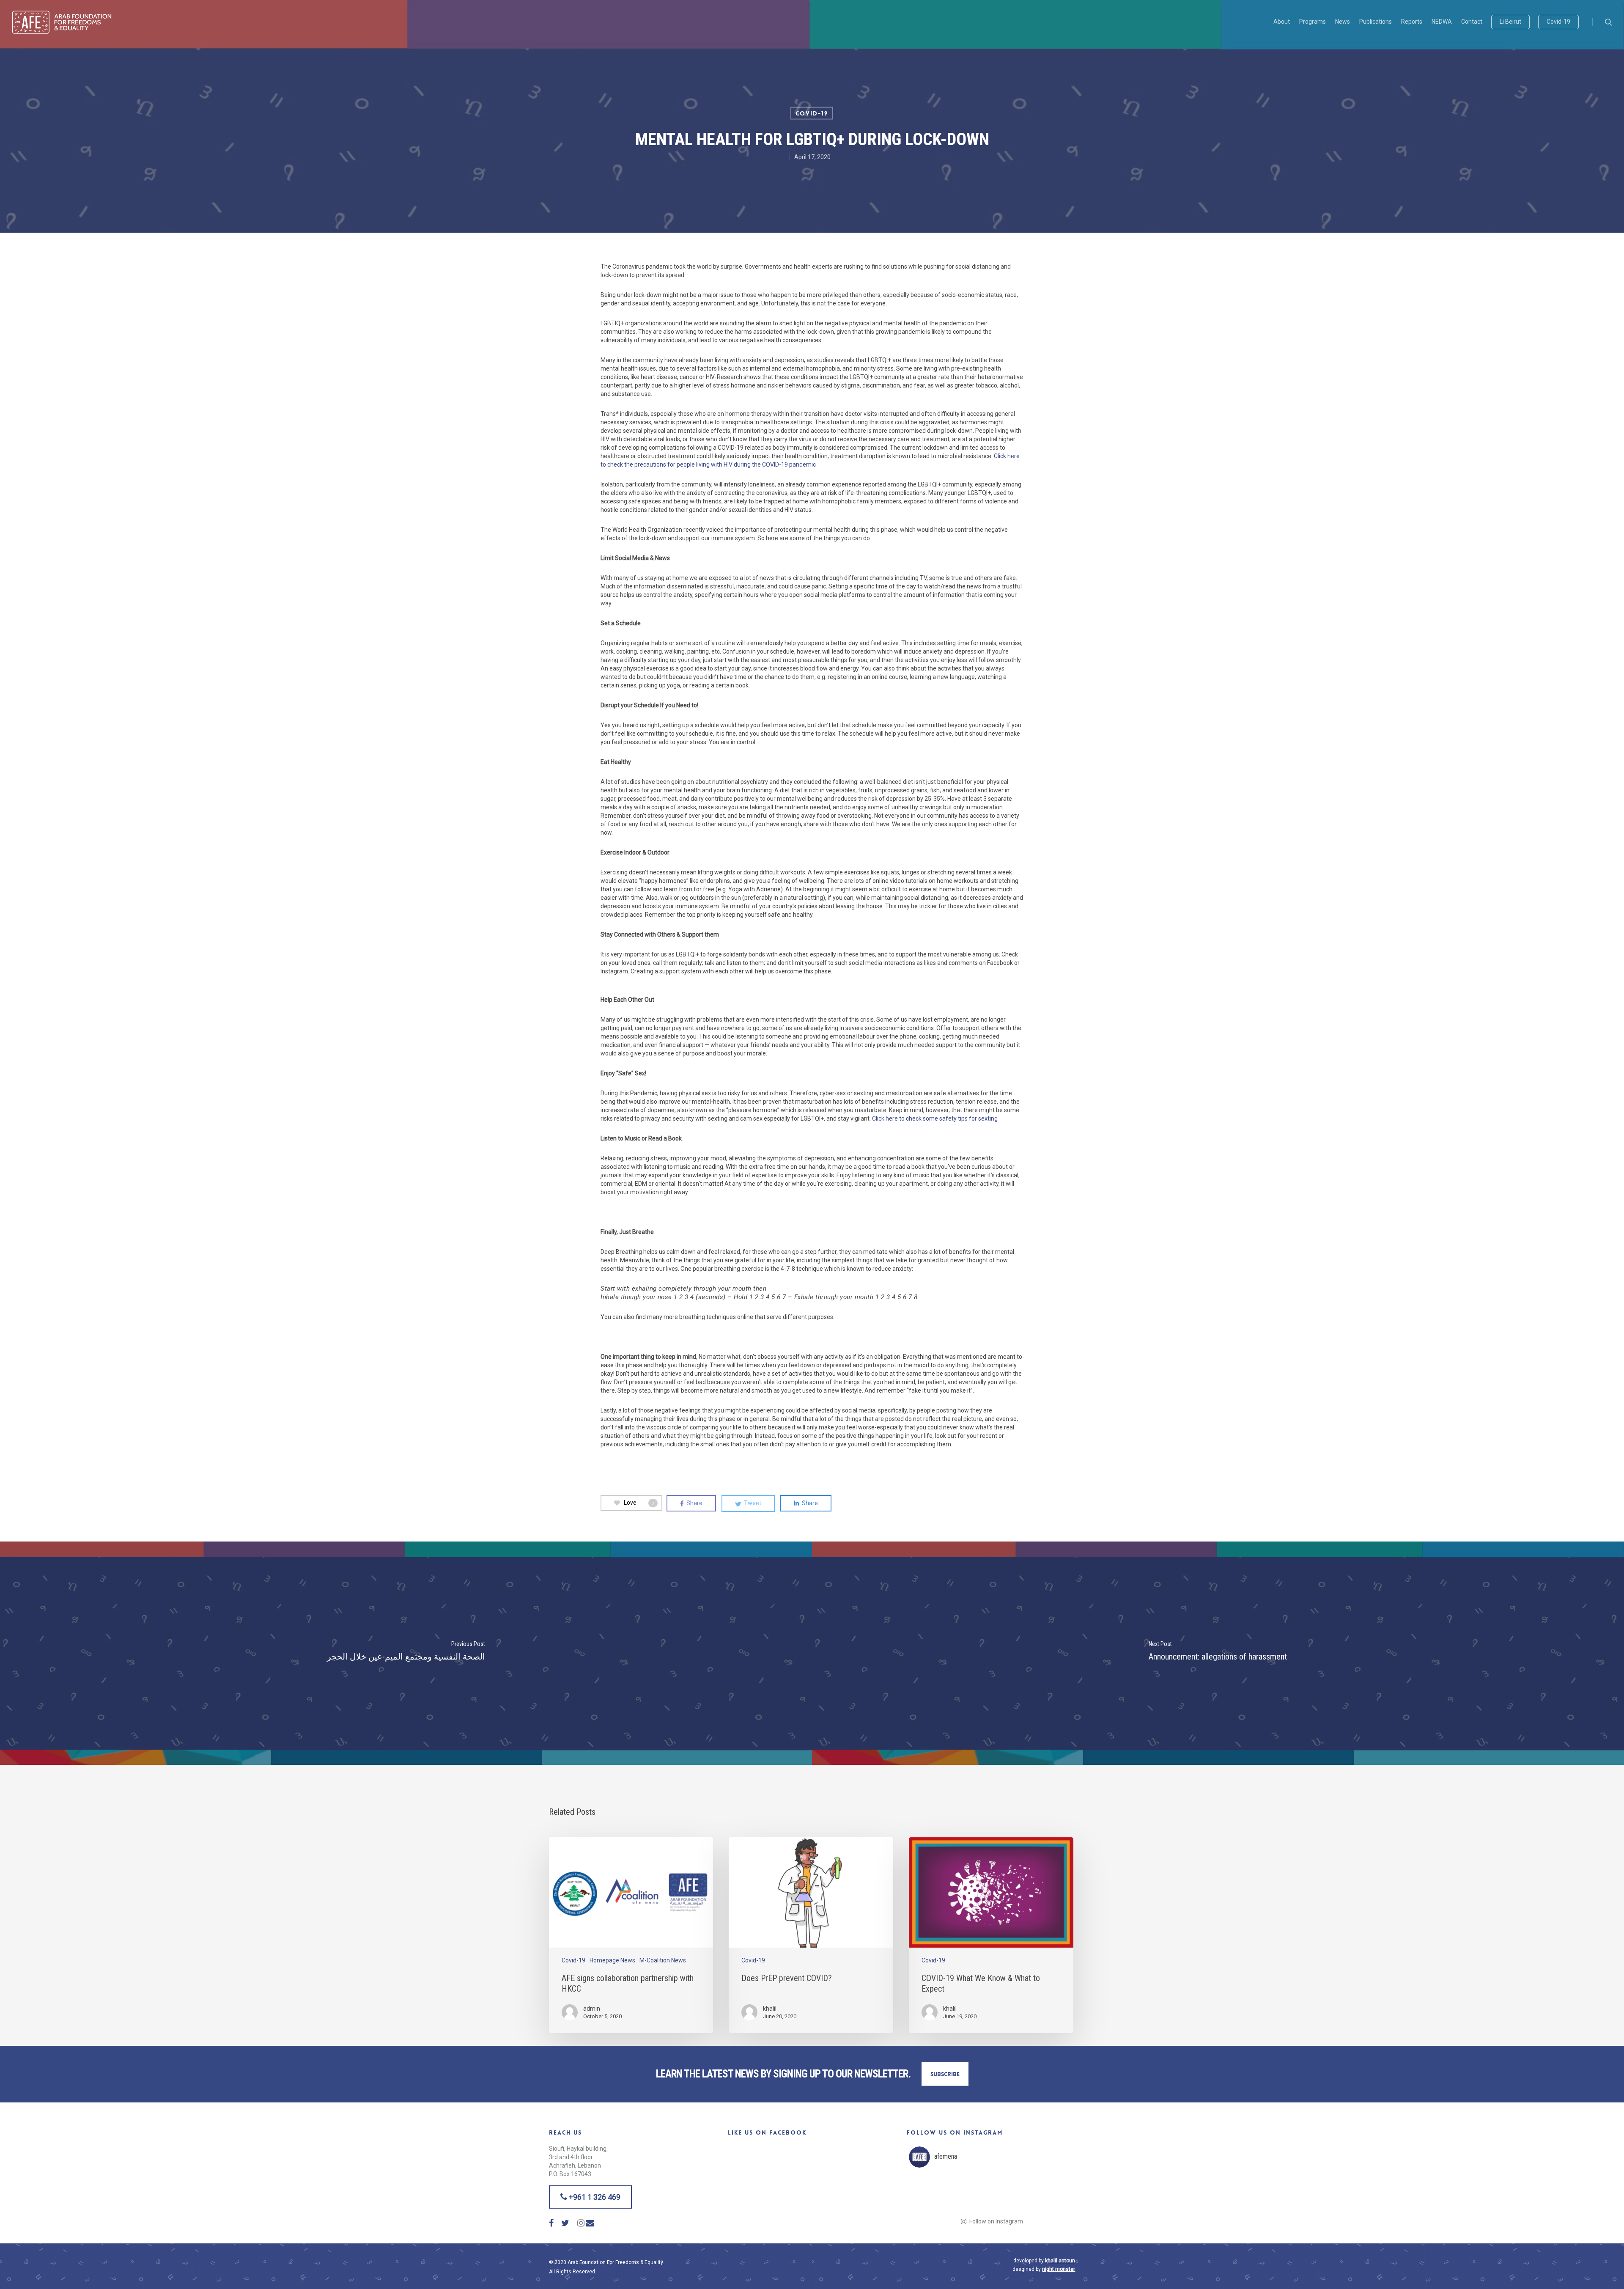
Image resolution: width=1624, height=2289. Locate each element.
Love (639, 1503)
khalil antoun (1060, 2261)
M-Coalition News (663, 1960)
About (1282, 22)
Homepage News (612, 1960)
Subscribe (945, 2074)
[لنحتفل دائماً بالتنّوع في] (1011, 2194)
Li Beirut (1510, 22)
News (1343, 22)
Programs (1313, 22)
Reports (1412, 22)
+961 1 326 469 (594, 2197)
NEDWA (1442, 22)
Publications (1376, 22)
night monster (1059, 2269)
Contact (1472, 22)
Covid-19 (1558, 22)
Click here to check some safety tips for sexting (935, 1118)
